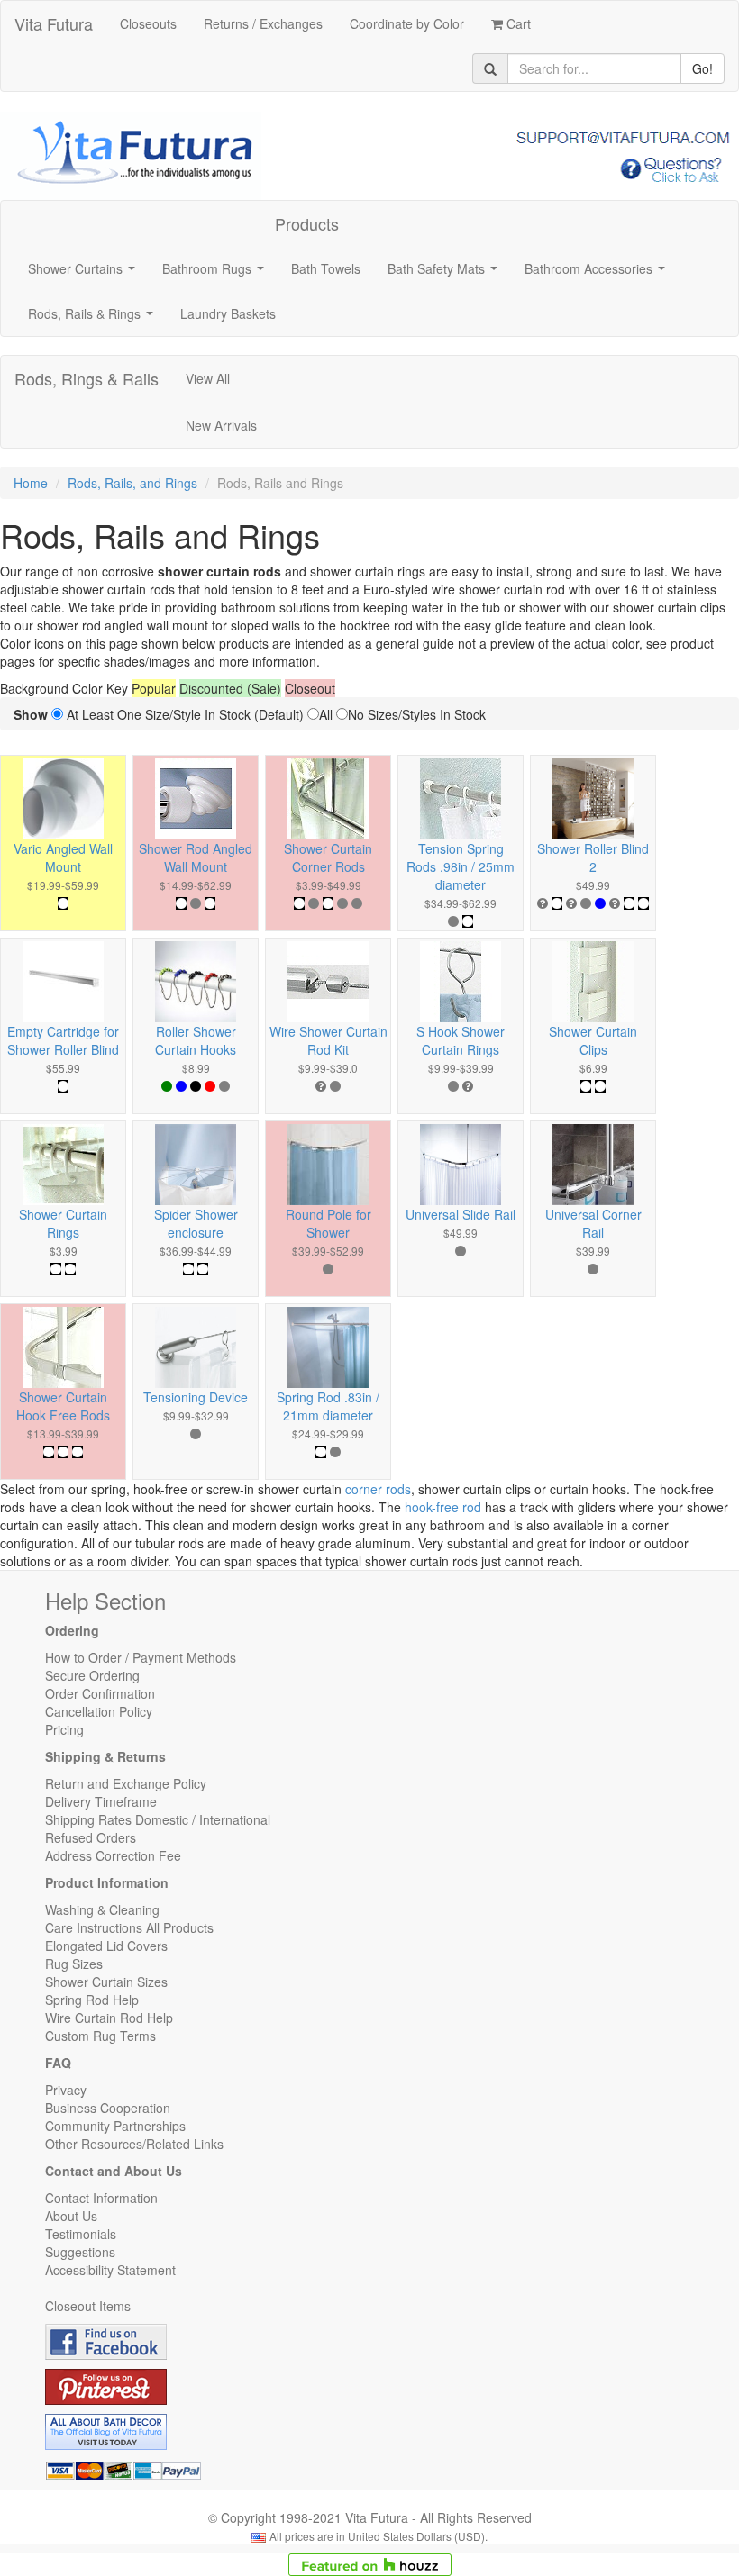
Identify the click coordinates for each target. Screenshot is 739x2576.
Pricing (64, 1729)
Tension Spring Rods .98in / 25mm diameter (461, 866)
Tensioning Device (196, 1397)
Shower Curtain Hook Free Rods (63, 1406)
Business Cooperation (108, 2108)
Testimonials (81, 2234)
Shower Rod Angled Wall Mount (196, 857)
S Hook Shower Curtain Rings (461, 1040)
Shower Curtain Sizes (106, 1982)
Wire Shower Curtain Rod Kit (328, 1040)
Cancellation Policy (99, 1711)
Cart (517, 23)
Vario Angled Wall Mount (63, 857)
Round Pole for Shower (328, 1223)
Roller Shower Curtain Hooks (196, 1040)
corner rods (378, 1489)
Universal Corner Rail (593, 1223)
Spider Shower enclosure (196, 1223)
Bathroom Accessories (598, 274)
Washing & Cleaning (102, 1909)
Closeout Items (88, 2306)
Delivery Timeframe (101, 1801)
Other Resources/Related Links (134, 2144)
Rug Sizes (74, 1964)
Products (307, 223)
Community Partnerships (115, 2126)
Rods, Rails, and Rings (132, 483)
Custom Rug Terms (100, 2036)
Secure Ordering (92, 1675)
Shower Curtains (85, 274)
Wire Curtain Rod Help (109, 2018)
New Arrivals (221, 425)
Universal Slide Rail (461, 1214)
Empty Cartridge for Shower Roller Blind (63, 1040)
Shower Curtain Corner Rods (328, 857)
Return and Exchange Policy (126, 1783)
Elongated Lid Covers (106, 1946)
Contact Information (101, 2198)
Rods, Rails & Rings (94, 319)
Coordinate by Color (407, 23)
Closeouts (148, 23)
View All (208, 378)
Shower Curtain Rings (63, 1223)
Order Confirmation (100, 1693)
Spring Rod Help (92, 2000)
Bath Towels (326, 268)
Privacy (66, 2090)
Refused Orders (91, 1837)
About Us (71, 2216)
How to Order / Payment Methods (141, 1657)
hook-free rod (443, 1507)
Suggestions (80, 2252)
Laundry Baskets (228, 313)
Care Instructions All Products (129, 1927)
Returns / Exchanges (263, 23)
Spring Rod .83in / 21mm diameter (328, 1406)
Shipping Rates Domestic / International (158, 1819)
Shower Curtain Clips (593, 1040)
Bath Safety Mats (446, 274)
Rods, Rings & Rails (87, 378)
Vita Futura (54, 23)
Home (31, 483)
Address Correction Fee (113, 1855)
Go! (703, 68)
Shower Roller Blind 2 (593, 857)
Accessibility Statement (110, 2270)
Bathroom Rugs (217, 274)
